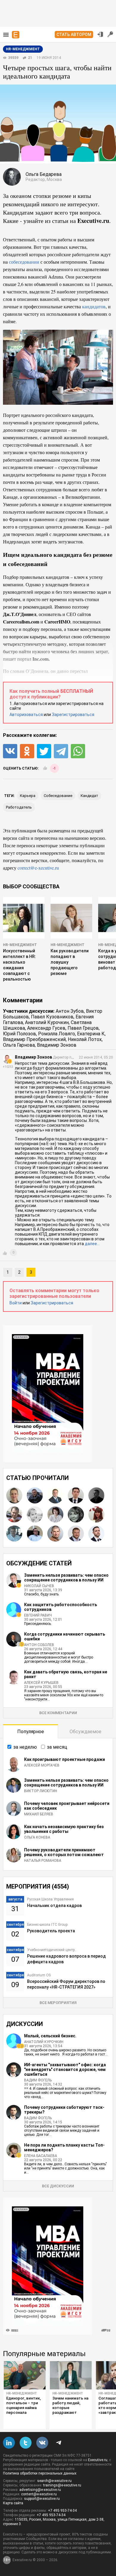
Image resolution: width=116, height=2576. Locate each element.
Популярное (31, 1732)
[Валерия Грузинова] (35, 1514)
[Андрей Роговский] (14, 1514)
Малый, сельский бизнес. (50, 2036)
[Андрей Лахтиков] (76, 1495)
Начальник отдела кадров (54, 1906)
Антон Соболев (39, 1645)
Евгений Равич (38, 1615)
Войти (16, 1303)
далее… (92, 1244)
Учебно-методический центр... (52, 1950)
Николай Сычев (39, 1586)
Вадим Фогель (38, 2080)
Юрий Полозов (19, 1034)
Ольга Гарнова (19, 1045)
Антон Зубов (70, 1011)
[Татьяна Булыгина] (96, 1514)
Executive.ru (98, 2460)
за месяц (57, 1747)
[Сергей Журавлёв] (96, 1495)
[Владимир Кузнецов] (55, 1495)
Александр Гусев (46, 1028)
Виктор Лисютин (41, 1791)
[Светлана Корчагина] (55, 1514)
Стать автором (74, 35)
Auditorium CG (39, 1975)
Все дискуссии (58, 2186)
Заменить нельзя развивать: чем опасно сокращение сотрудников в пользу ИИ (66, 1578)
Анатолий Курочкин (47, 1022)
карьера (28, 796)
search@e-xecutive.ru (54, 2481)
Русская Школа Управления (50, 1899)
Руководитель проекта (51, 1931)
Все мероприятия (58, 2003)
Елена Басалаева (41, 2156)
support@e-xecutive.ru (42, 2499)
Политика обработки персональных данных (40, 2473)
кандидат (89, 796)
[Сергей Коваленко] (14, 1534)
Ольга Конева (37, 1837)
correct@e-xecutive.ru (38, 868)
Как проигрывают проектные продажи (65, 1759)
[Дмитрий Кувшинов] (35, 1495)
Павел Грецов (83, 1028)
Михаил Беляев (39, 1814)
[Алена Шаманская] (76, 1514)
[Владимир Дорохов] (76, 1534)
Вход (100, 34)
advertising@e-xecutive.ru (40, 2490)
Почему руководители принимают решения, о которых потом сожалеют (64, 1852)
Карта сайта (13, 2503)
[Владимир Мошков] (35, 1534)
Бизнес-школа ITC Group (47, 1925)
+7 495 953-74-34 (62, 2511)
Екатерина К (91, 1034)
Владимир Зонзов (57, 1045)
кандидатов (94, 306)
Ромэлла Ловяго (57, 1034)
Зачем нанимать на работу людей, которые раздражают (70, 2405)
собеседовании (24, 262)
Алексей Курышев (41, 1683)
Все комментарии (58, 1713)
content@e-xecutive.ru (39, 2494)
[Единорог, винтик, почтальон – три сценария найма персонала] (25, 2375)
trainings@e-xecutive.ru (62, 2485)
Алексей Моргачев (42, 1765)
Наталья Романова (43, 1861)
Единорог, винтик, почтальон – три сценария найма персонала (23, 2405)
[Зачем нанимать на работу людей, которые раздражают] (71, 2375)
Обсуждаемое (86, 1732)
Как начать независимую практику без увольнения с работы (64, 1829)
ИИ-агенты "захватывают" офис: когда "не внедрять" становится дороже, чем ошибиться (65, 2069)
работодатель (19, 807)
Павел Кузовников (52, 1017)
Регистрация (110, 34)
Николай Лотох (85, 1039)
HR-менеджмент (20, 945)
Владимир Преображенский (34, 1039)
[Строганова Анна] (14, 1495)
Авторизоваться (26, 715)
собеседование (58, 796)
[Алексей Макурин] (55, 1534)
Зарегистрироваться (73, 715)
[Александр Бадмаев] (96, 1534)
